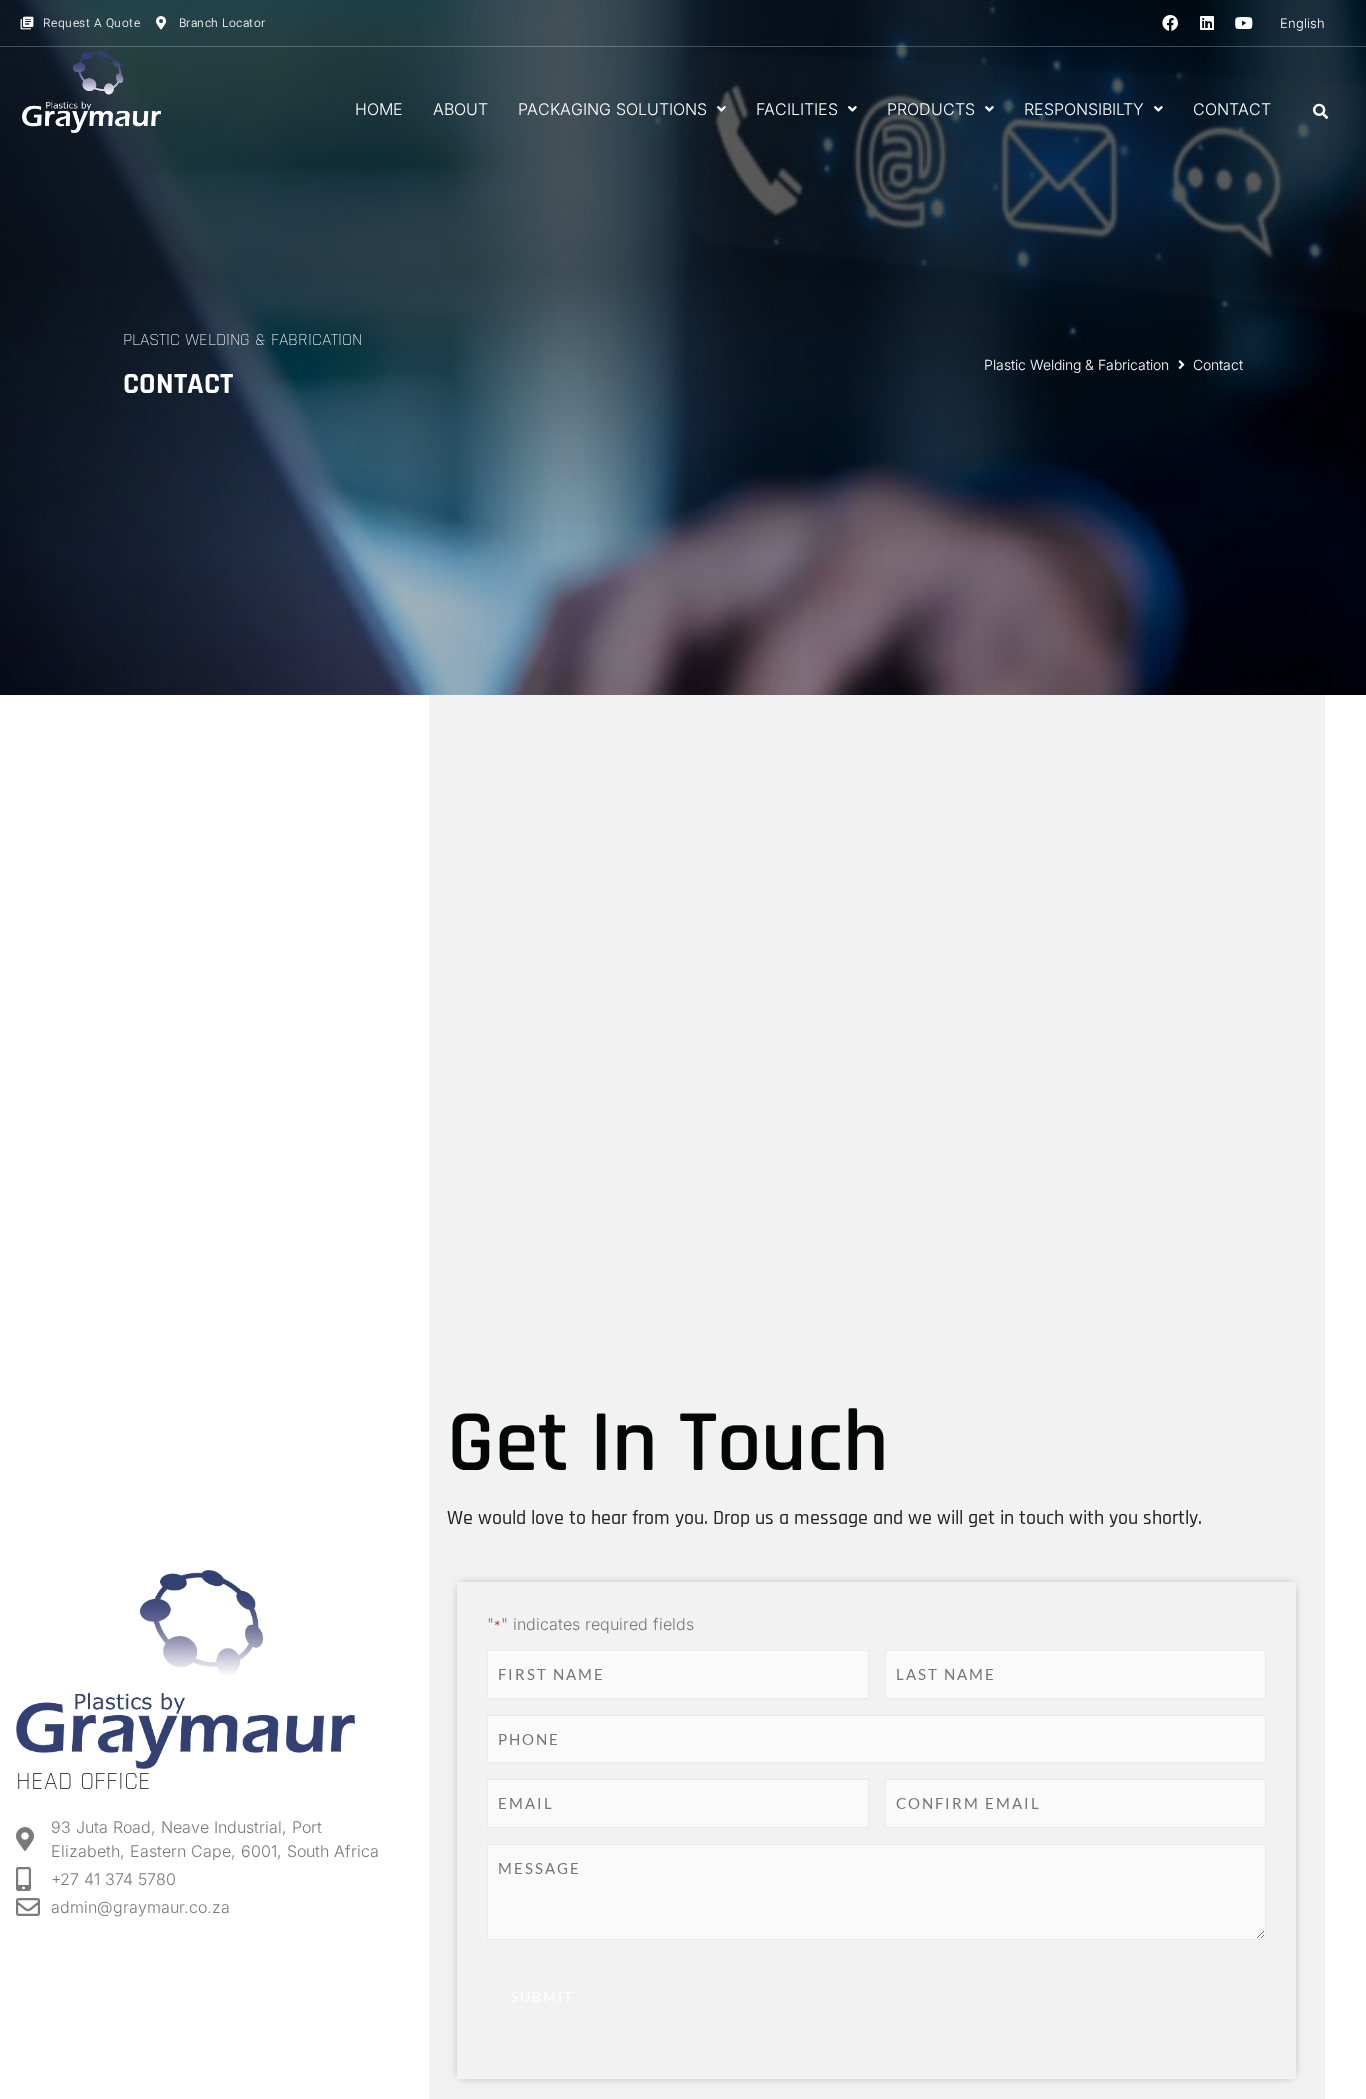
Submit (542, 1996)
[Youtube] (1244, 23)
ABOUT (460, 109)
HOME (379, 109)
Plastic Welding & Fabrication (1076, 364)
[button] (1321, 112)
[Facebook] (1170, 23)
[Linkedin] (1207, 23)
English (1302, 23)
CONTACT (1232, 109)
